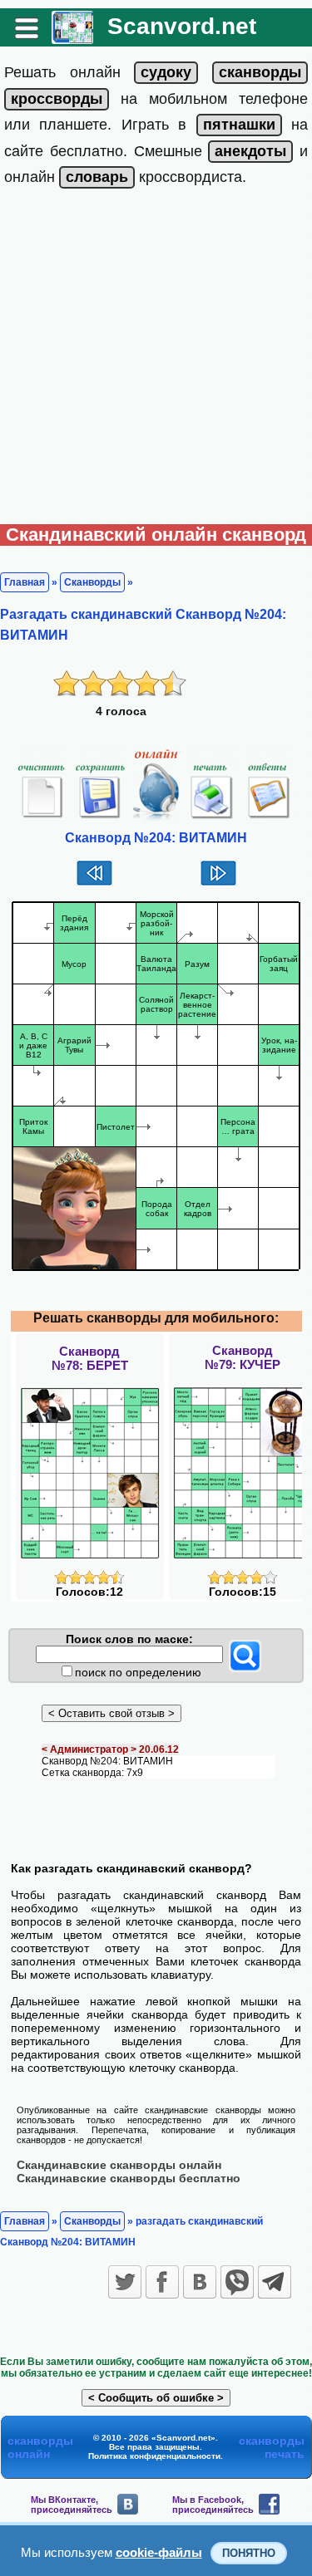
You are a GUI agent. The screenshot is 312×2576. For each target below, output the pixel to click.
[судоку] (166, 72)
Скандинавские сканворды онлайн (119, 2165)
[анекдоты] (250, 151)
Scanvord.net (182, 26)
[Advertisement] (156, 360)
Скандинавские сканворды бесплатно (129, 2178)
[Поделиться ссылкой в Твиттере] (125, 2282)
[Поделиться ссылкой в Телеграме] (275, 2282)
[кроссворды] (57, 99)
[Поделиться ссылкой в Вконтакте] (200, 2282)
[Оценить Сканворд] (89, 1580)
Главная (25, 582)
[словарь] (97, 177)
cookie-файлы (159, 2552)
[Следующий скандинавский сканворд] (218, 884)
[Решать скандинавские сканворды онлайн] (72, 38)
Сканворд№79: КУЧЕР (243, 1357)
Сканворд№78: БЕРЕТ (90, 1358)
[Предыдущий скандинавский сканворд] (94, 884)
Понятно (249, 2553)
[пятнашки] (239, 125)
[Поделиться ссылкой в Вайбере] (237, 2282)
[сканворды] (260, 72)
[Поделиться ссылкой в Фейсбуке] (162, 2282)
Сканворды (92, 582)
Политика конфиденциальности (154, 2456)
